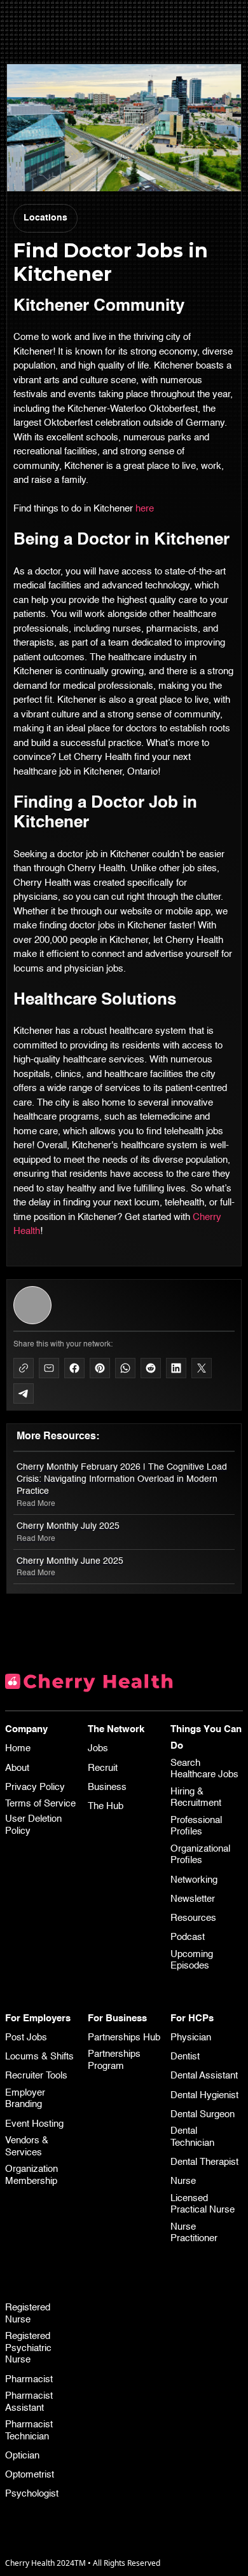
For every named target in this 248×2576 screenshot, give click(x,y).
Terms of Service (40, 1804)
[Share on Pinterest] (100, 1368)
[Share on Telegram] (24, 1393)
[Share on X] (202, 1368)
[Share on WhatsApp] (125, 1368)
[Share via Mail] (49, 1368)
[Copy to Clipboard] (24, 1368)
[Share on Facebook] (74, 1368)
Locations (45, 218)
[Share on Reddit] (151, 1368)
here (145, 509)
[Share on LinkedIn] (176, 1368)
